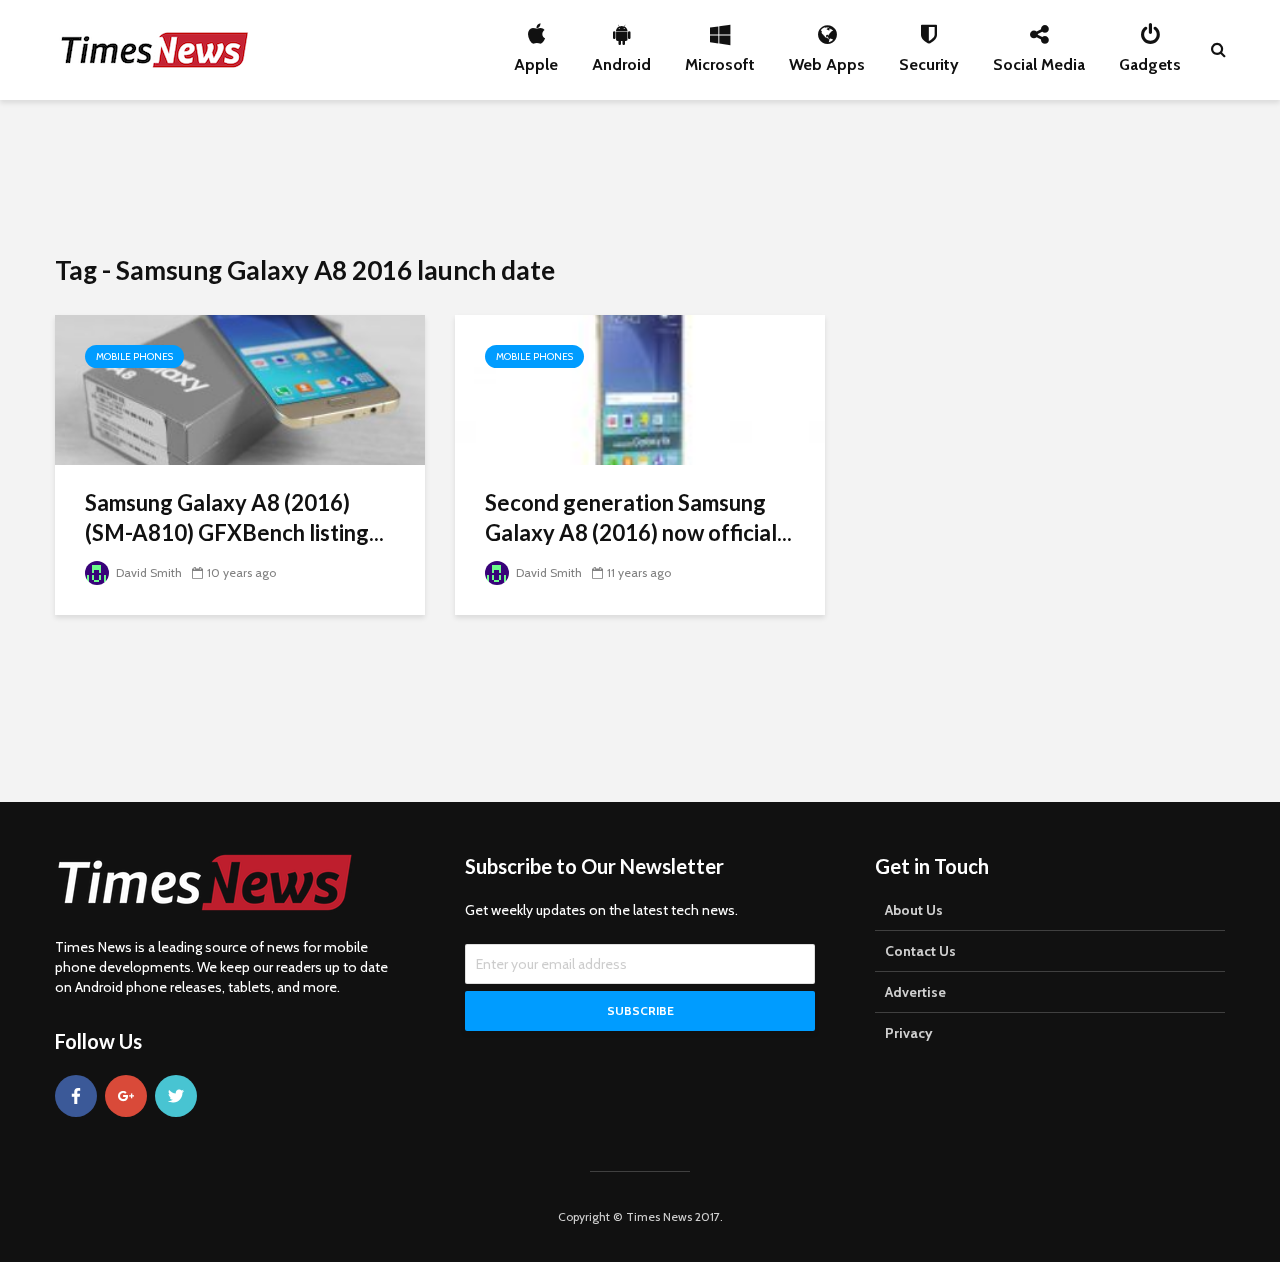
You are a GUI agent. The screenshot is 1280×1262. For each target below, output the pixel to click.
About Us (914, 910)
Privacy (909, 1033)
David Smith (147, 572)
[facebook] (76, 1096)
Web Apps (827, 59)
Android (621, 59)
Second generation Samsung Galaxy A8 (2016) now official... (638, 517)
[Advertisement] (640, 175)
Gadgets (1150, 59)
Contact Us (920, 951)
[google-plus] (126, 1096)
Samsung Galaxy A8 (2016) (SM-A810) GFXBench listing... (234, 517)
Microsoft (720, 59)
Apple (536, 59)
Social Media (1039, 59)
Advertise (915, 992)
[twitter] (176, 1096)
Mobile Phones (134, 356)
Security (929, 59)
